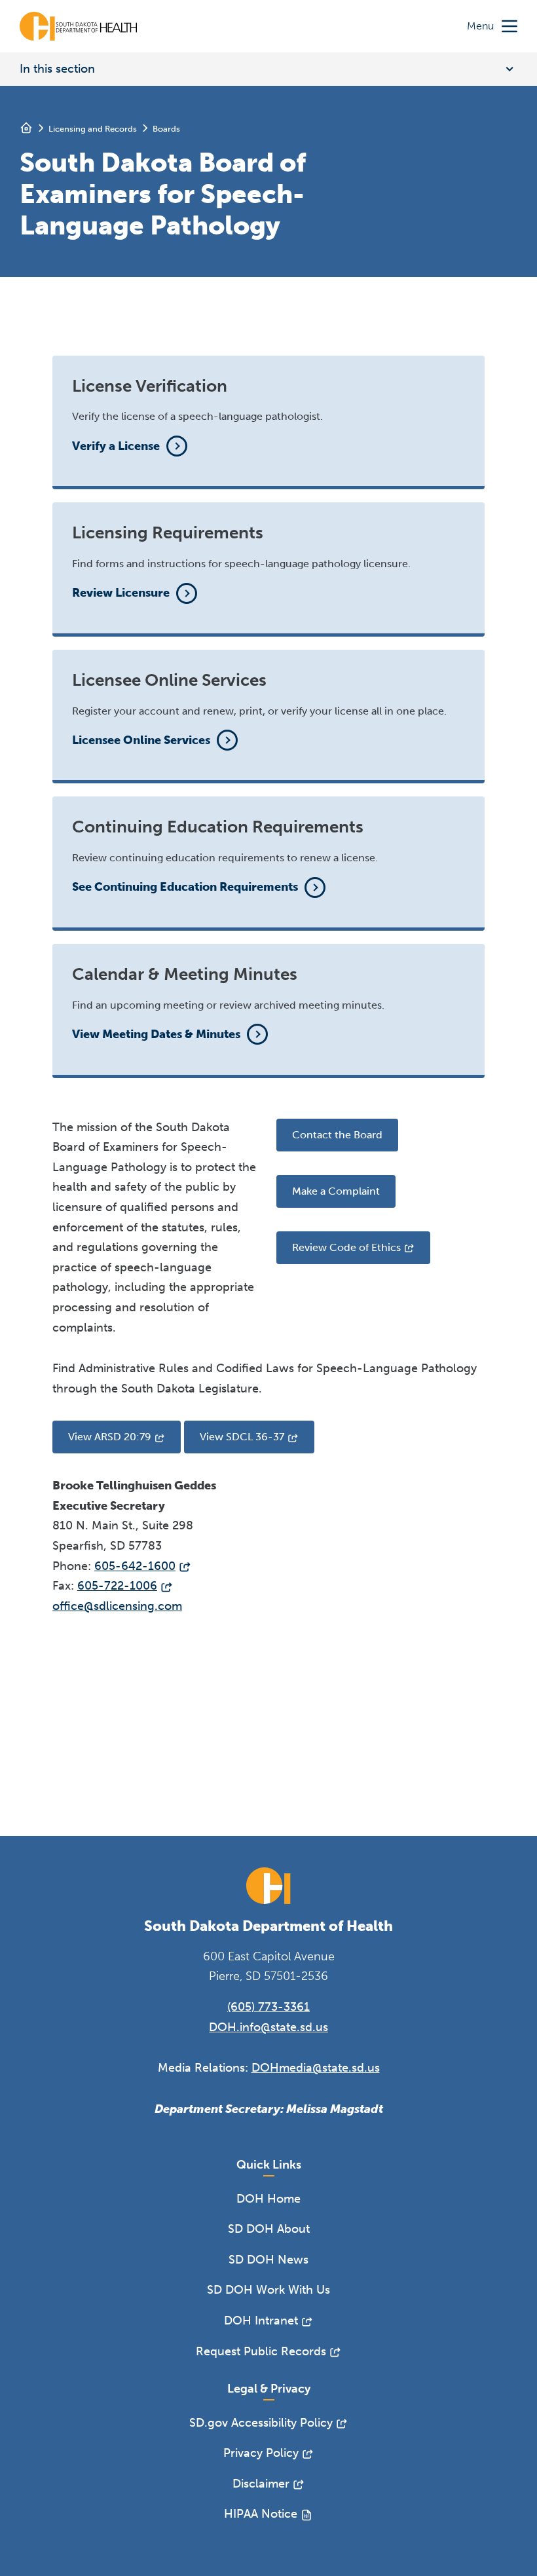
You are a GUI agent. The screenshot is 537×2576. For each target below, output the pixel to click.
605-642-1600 (135, 1566)
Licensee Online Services (141, 740)
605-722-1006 (117, 1586)
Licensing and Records (93, 129)
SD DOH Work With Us (268, 2290)
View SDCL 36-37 (242, 1437)
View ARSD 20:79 (110, 1437)
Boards (166, 129)
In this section (57, 69)
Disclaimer (261, 2484)
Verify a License (116, 446)
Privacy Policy (261, 2453)
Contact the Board (337, 1135)
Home (26, 128)
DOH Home (268, 2199)
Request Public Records (261, 2351)
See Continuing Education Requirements (185, 887)
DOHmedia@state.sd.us (316, 2068)
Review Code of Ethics (346, 1247)
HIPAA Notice (261, 2514)
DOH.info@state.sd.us (268, 2027)
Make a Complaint (336, 1191)
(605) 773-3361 (268, 2007)
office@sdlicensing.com (117, 1606)
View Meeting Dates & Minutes (156, 1034)
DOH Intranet (261, 2321)
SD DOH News (268, 2260)
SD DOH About (269, 2229)
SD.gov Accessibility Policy (261, 2423)
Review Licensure (121, 593)
